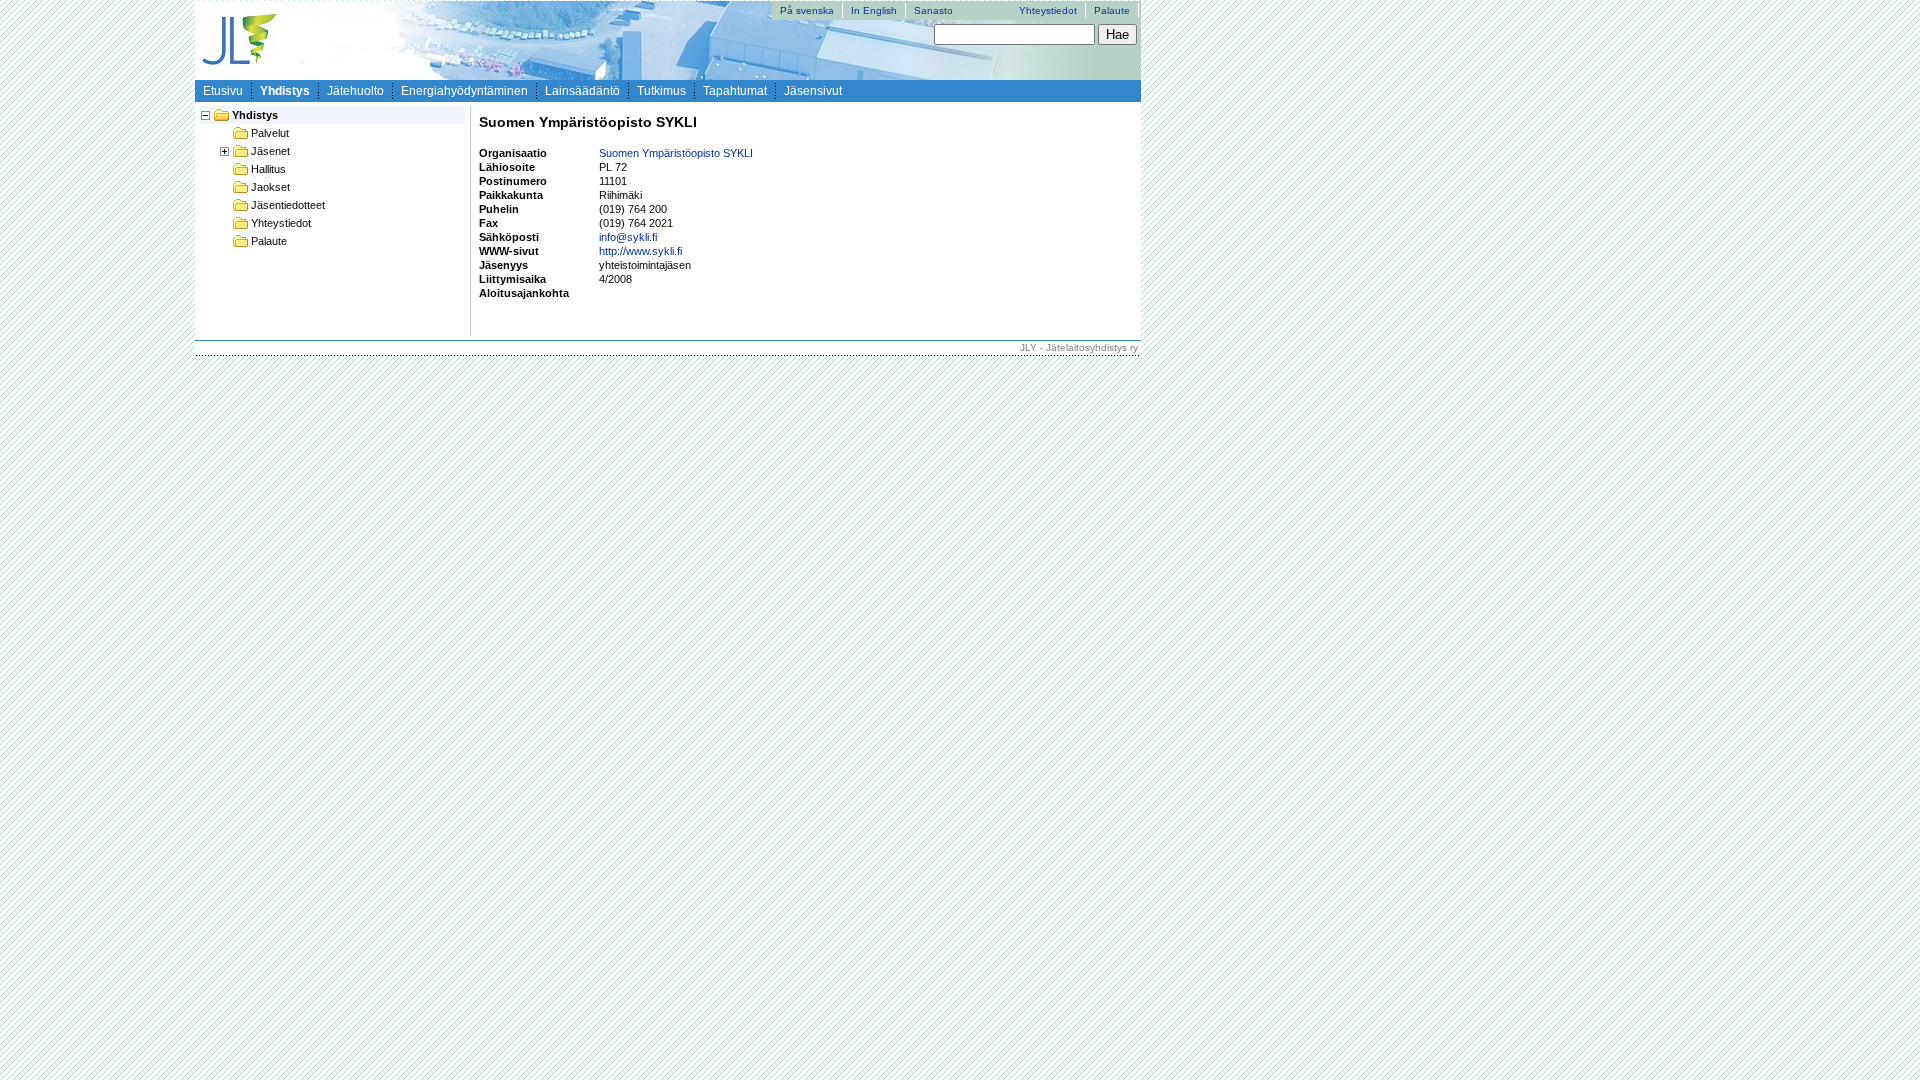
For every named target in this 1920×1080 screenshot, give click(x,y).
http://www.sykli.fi (640, 251)
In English (874, 10)
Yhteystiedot (1048, 10)
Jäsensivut (813, 91)
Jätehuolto (355, 91)
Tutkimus (661, 91)
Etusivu (223, 91)
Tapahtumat (735, 91)
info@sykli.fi (628, 237)
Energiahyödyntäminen (464, 91)
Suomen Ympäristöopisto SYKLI (676, 153)
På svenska (807, 10)
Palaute (1112, 10)
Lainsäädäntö (582, 91)
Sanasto (933, 10)
